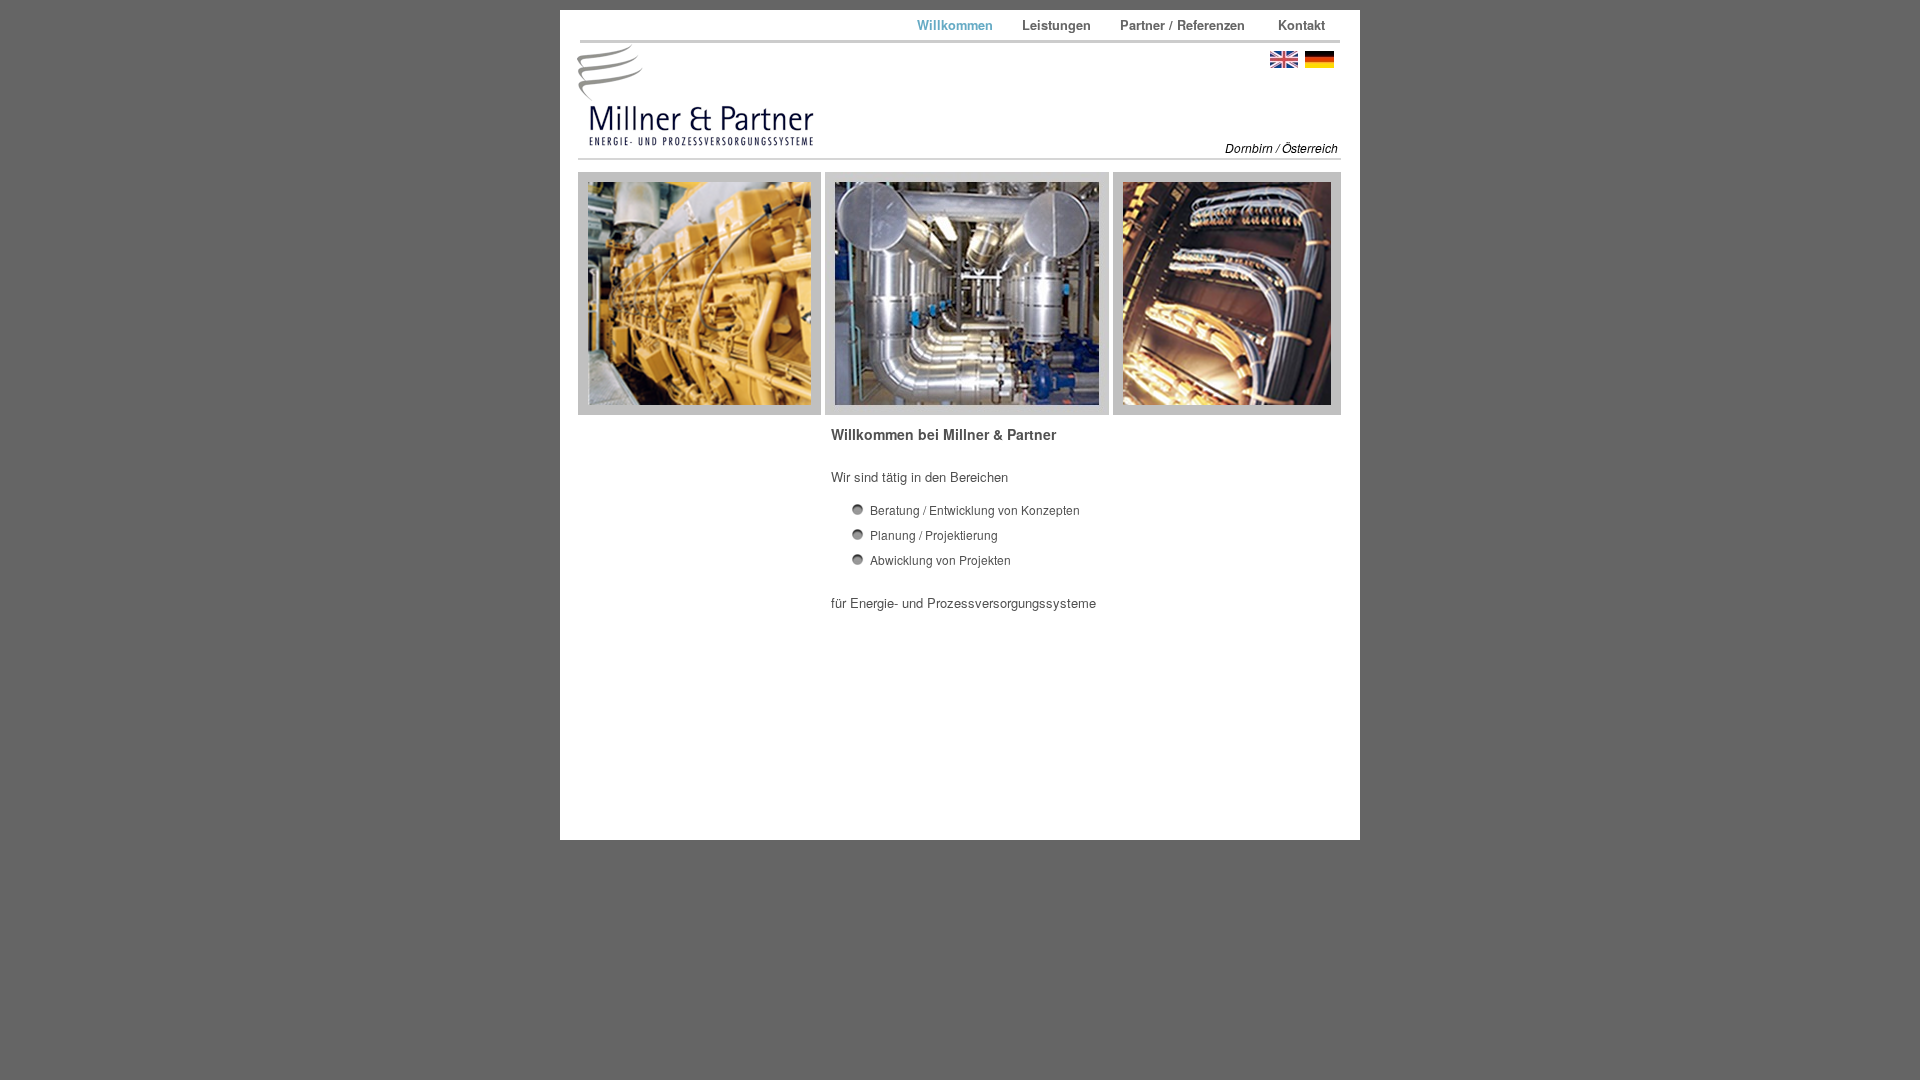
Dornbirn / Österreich (1281, 147)
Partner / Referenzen (1186, 25)
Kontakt (1301, 25)
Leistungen (1058, 25)
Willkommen (957, 25)
